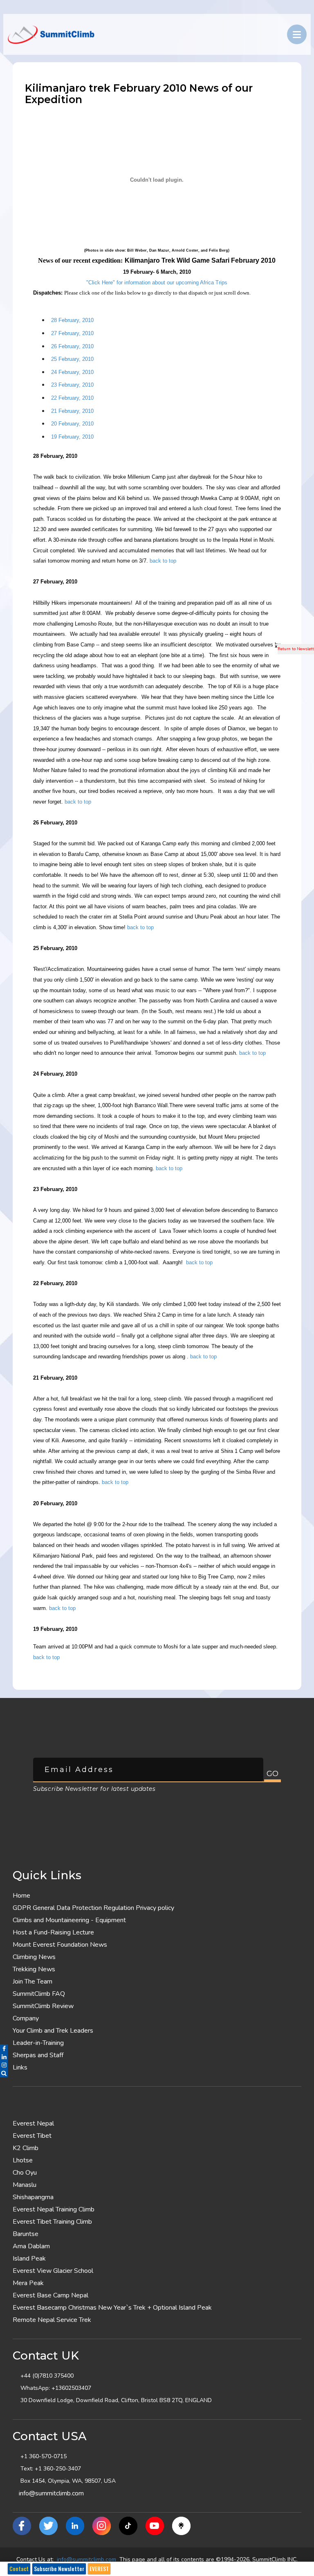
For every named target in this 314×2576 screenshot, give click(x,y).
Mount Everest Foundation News (60, 1945)
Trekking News (34, 1969)
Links (20, 2067)
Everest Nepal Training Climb (54, 2209)
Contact (19, 2569)
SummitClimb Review (43, 2006)
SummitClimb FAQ (39, 1994)
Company (26, 2018)
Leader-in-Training (38, 2043)
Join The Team (33, 1982)
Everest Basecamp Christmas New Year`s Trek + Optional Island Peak (112, 2308)
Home (21, 1896)
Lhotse (23, 2160)
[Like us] (22, 2526)
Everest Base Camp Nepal (50, 2295)
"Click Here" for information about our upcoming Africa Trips (157, 283)
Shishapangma (33, 2197)
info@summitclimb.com (51, 2493)
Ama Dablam (31, 2246)
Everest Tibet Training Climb (52, 2222)
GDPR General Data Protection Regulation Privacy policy (93, 1908)
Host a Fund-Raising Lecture (53, 1932)
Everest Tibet (32, 2136)
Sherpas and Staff (38, 2055)
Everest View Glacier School (53, 2271)
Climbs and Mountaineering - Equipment (69, 1920)
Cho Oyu (25, 2173)
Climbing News (34, 1957)
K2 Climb (26, 2148)
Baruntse (26, 2234)
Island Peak (29, 2259)
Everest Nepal (33, 2123)
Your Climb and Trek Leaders (53, 2031)
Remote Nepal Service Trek (52, 2320)
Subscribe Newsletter (59, 2569)
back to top (163, 561)
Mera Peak (28, 2283)
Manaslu (25, 2185)
